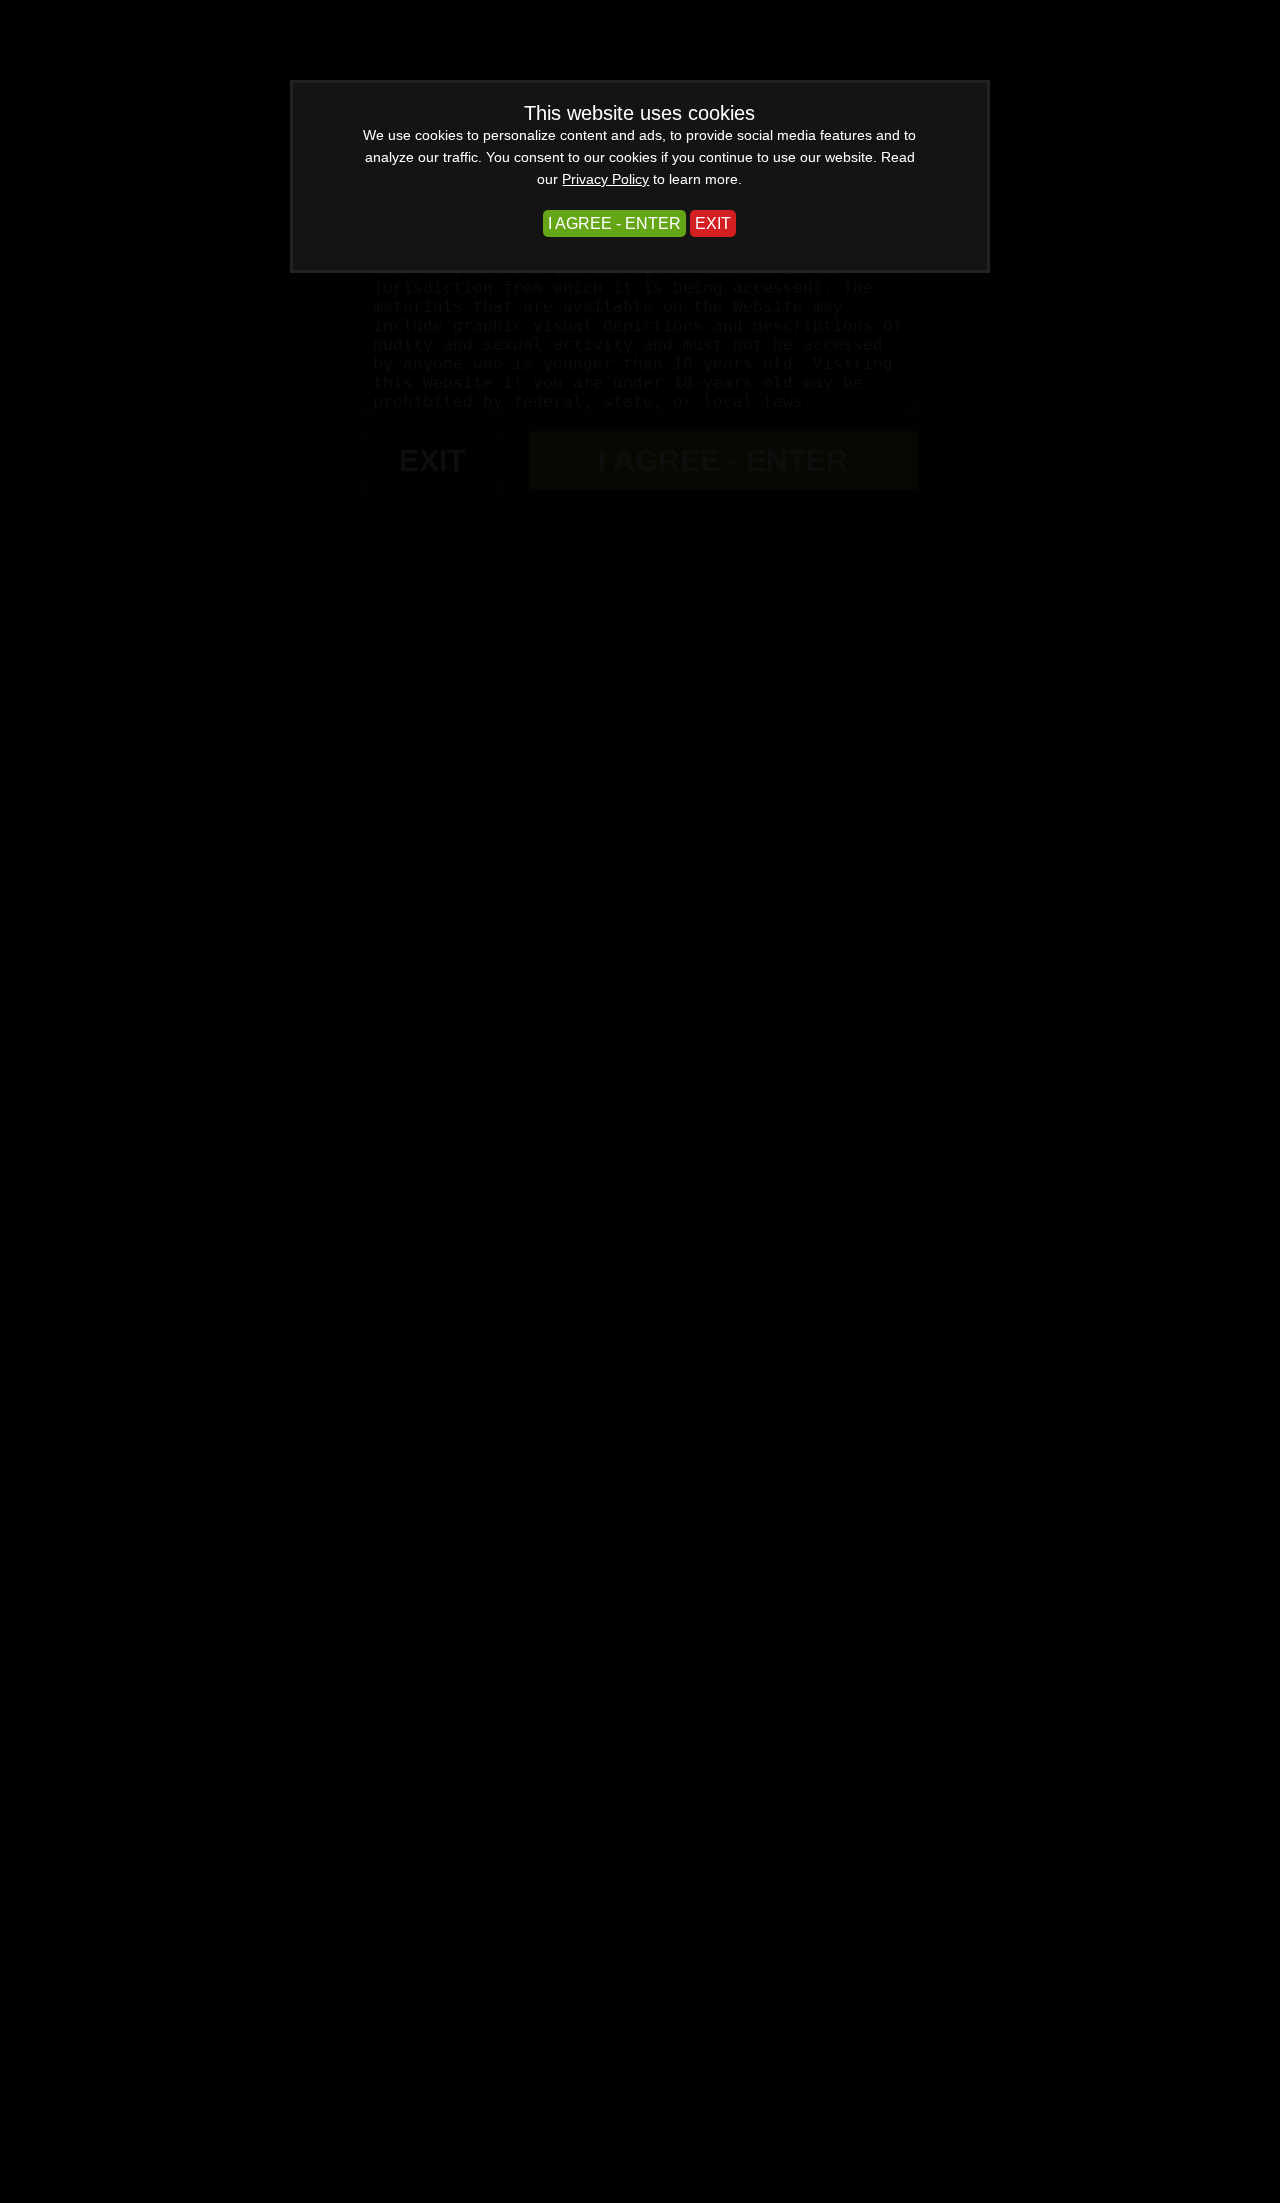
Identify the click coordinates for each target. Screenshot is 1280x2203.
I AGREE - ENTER (614, 223)
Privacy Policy (605, 179)
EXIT (713, 223)
